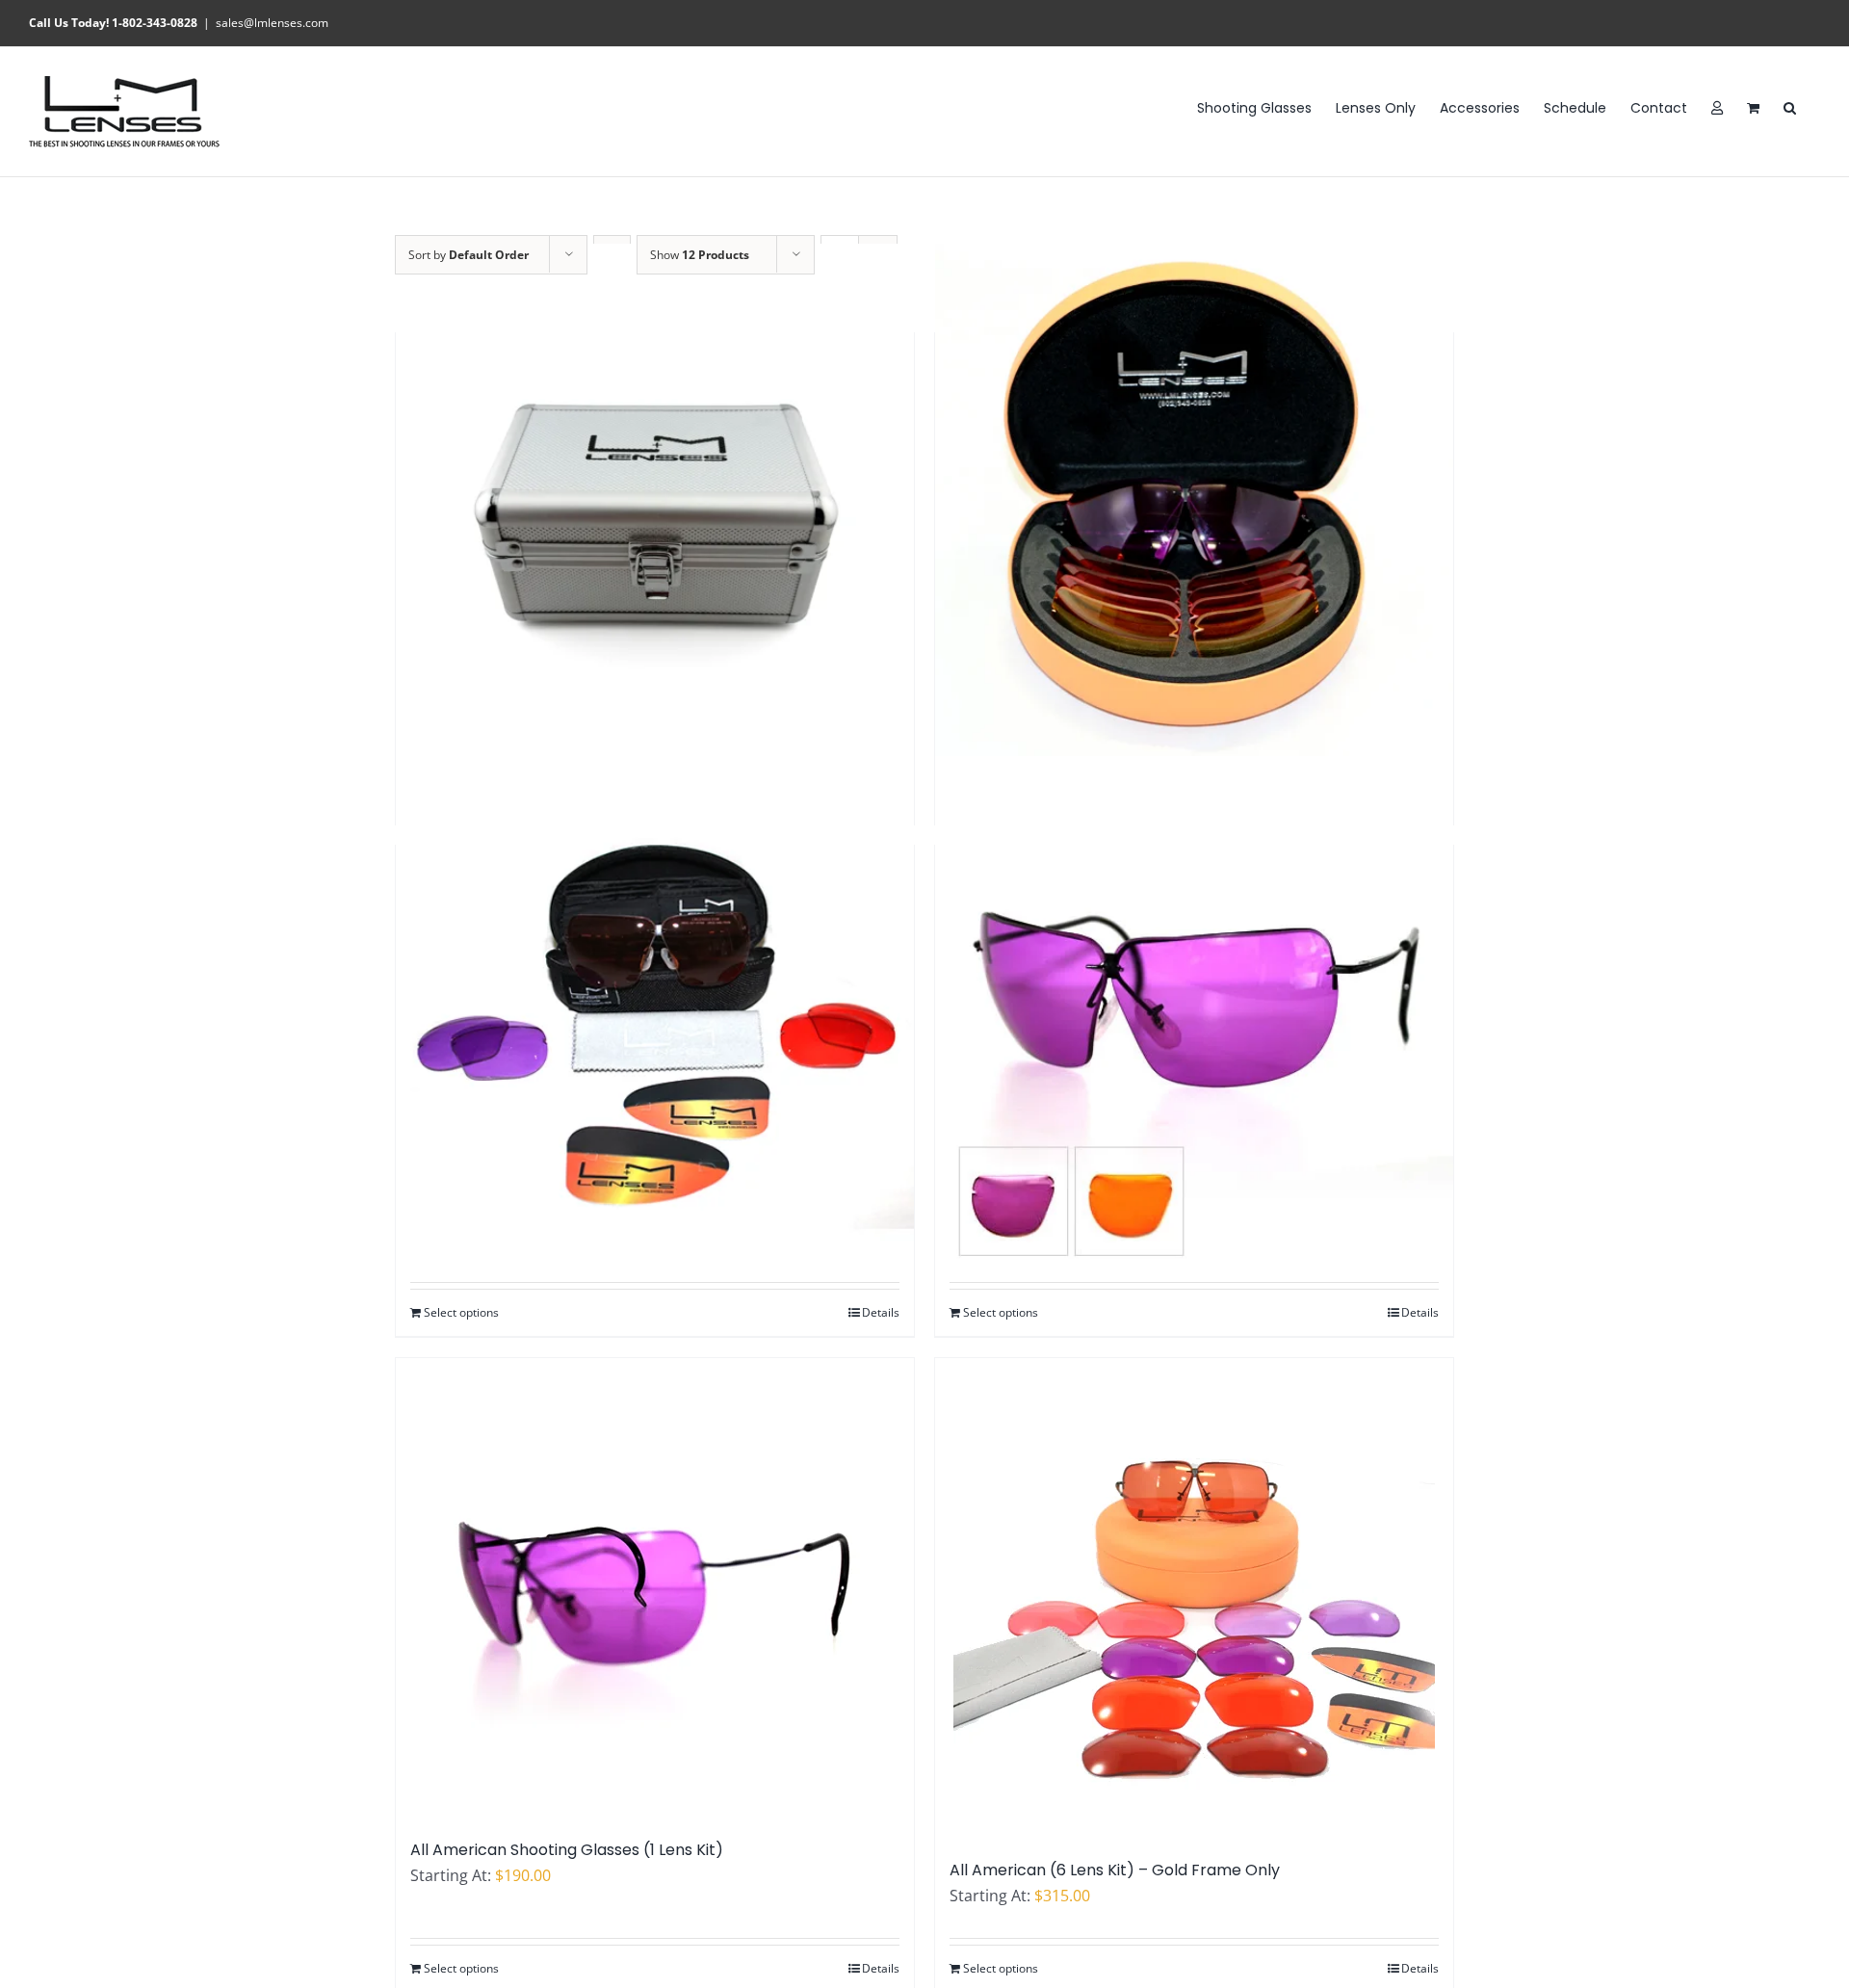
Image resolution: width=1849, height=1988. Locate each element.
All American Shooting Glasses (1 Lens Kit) (567, 1850)
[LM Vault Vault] (655, 502)
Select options (461, 1312)
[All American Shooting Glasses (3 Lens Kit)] (655, 1015)
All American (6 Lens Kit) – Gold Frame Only (1115, 1870)
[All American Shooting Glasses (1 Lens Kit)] (655, 1589)
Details (881, 1312)
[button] (1790, 106)
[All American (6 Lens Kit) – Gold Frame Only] (1194, 1599)
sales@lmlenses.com (272, 23)
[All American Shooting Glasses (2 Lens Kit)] (1194, 1015)
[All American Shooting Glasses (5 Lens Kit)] (1194, 502)
